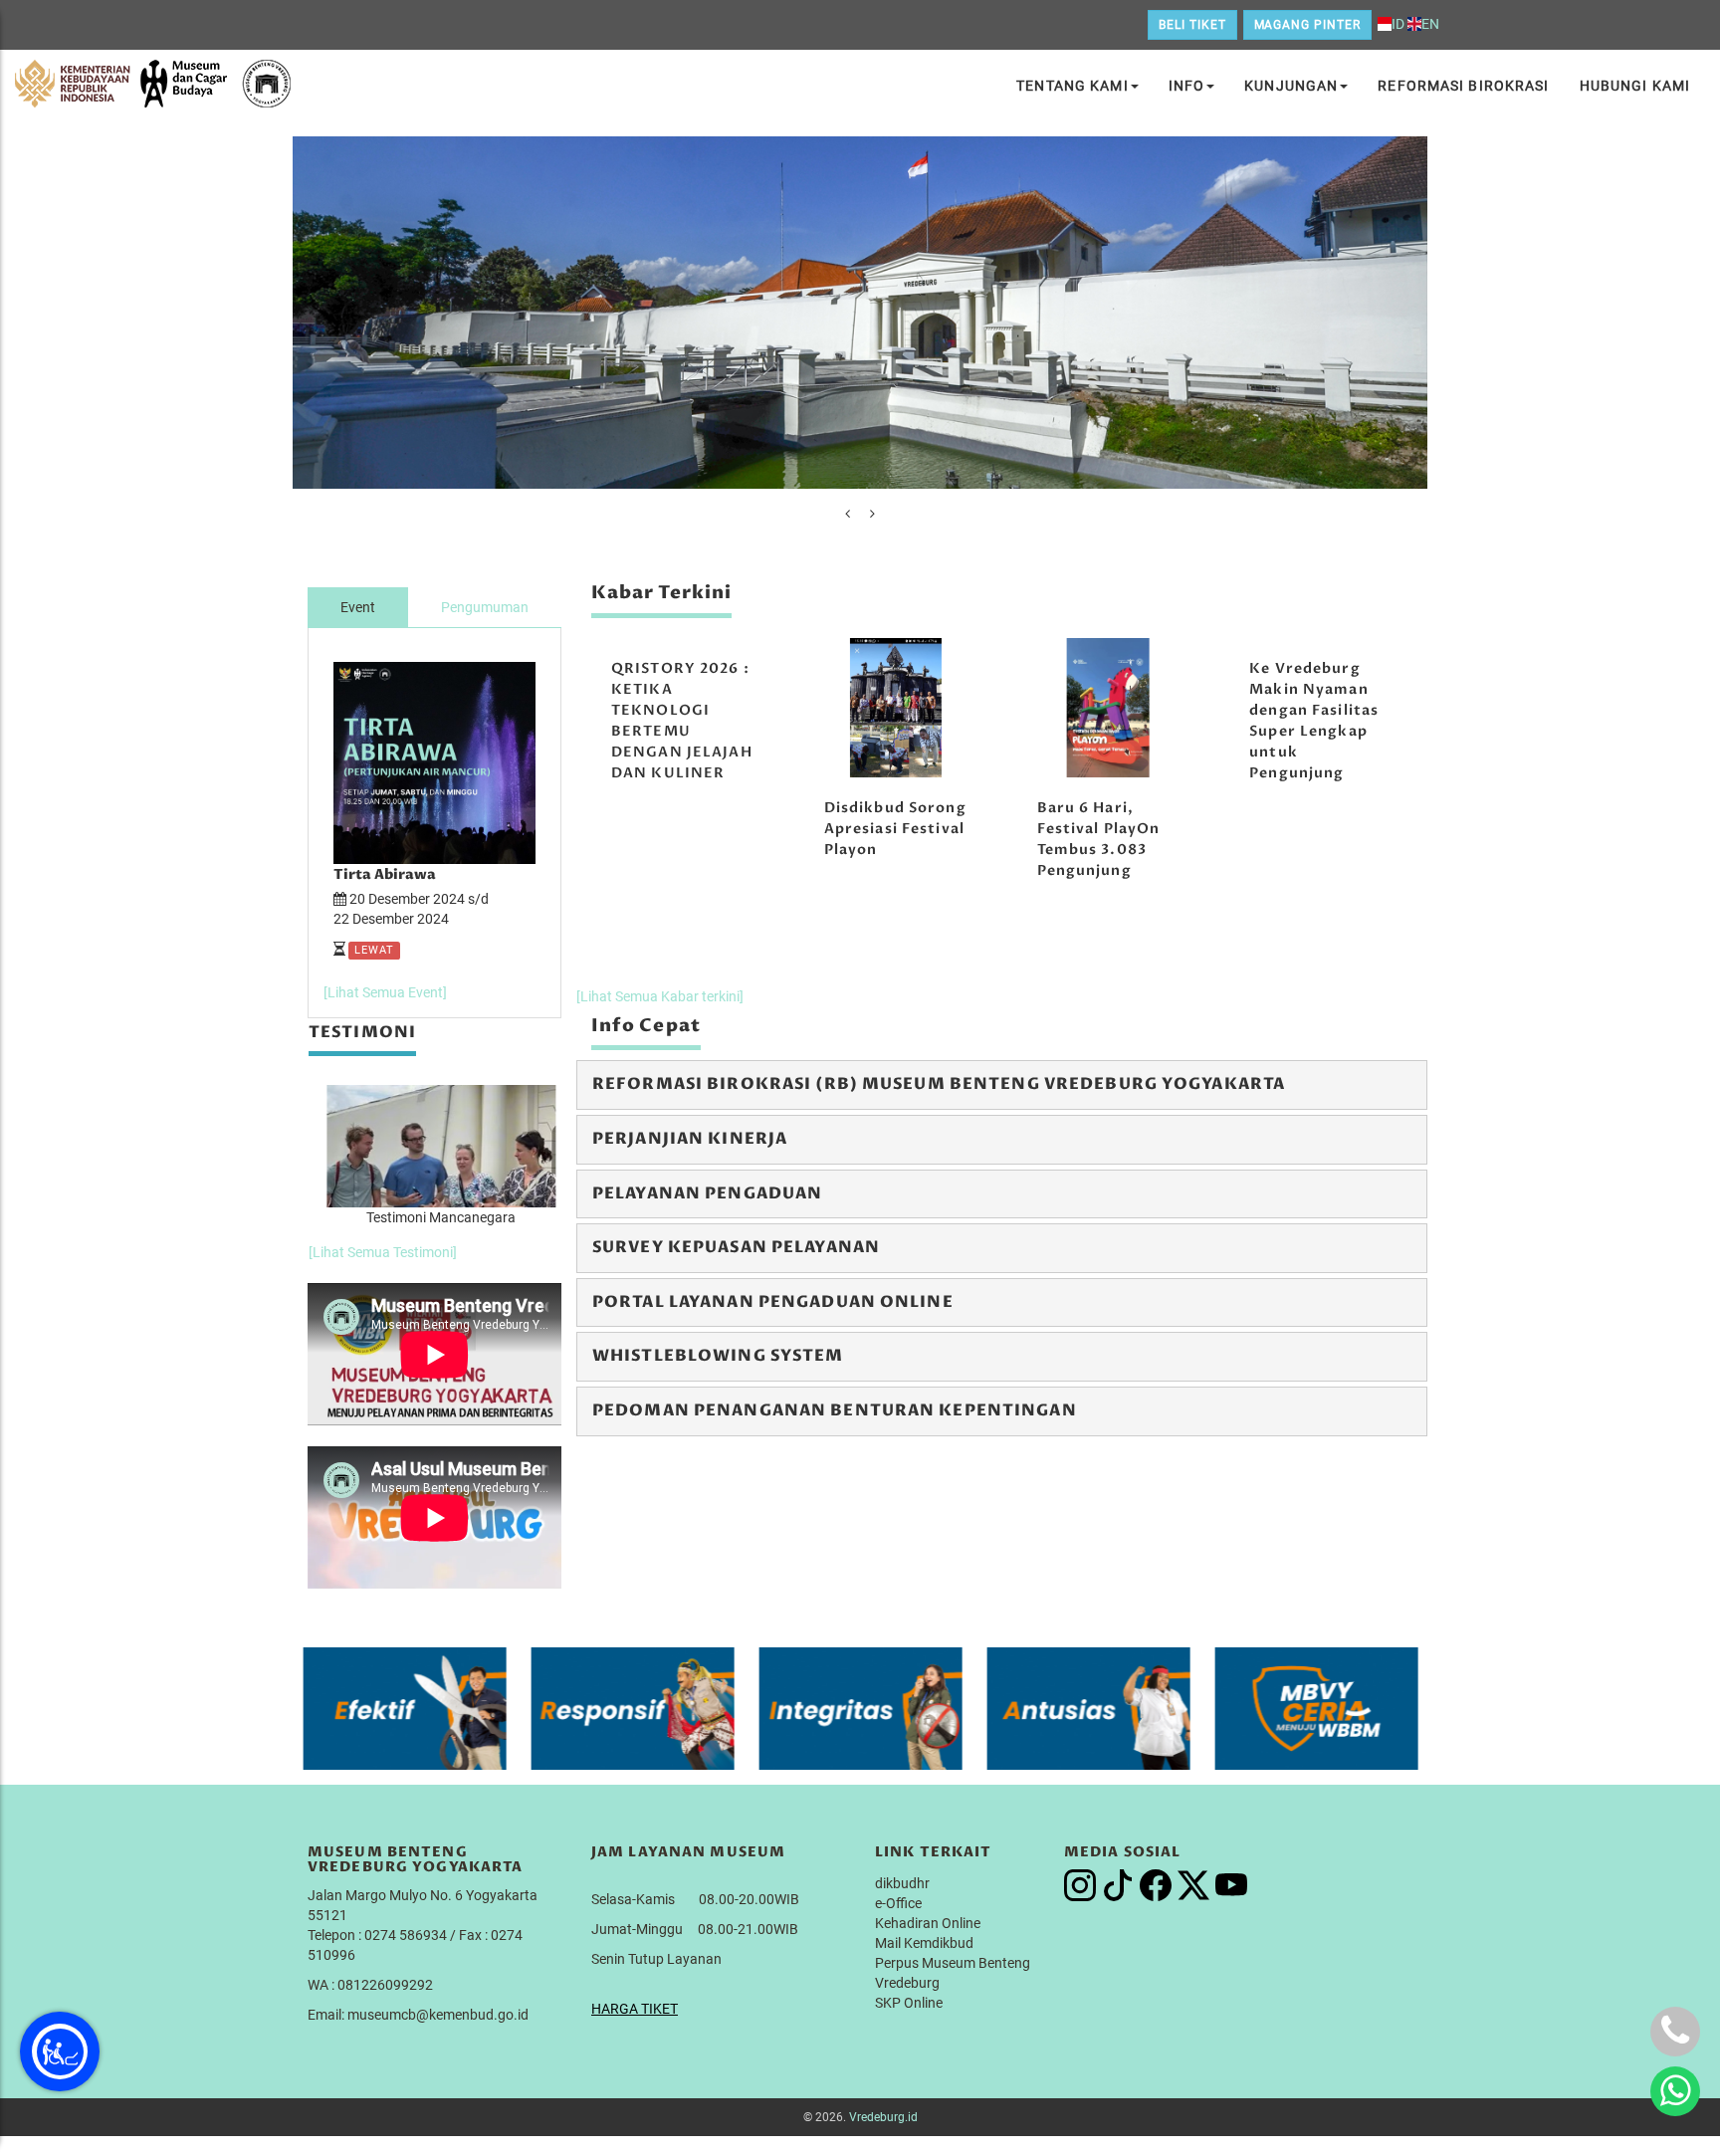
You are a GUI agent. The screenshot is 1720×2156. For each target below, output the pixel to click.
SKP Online (909, 2003)
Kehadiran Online (928, 1923)
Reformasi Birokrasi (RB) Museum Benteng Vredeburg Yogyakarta (939, 1084)
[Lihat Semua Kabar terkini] (660, 996)
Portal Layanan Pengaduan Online (773, 1302)
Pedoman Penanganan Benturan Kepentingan (835, 1410)
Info (1186, 86)
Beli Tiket (1192, 25)
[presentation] (848, 514)
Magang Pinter (1307, 25)
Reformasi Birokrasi (1463, 86)
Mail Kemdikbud (924, 1943)
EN (1430, 24)
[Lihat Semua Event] (385, 992)
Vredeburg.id (883, 2117)
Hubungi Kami (1635, 86)
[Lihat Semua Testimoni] (383, 1252)
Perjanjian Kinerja (690, 1139)
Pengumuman (485, 607)
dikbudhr (902, 1883)
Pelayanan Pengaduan (707, 1193)
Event (358, 607)
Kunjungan (1291, 86)
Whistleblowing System (718, 1356)
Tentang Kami (1072, 86)
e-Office (898, 1903)
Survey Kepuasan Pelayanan (736, 1247)
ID (1398, 24)
